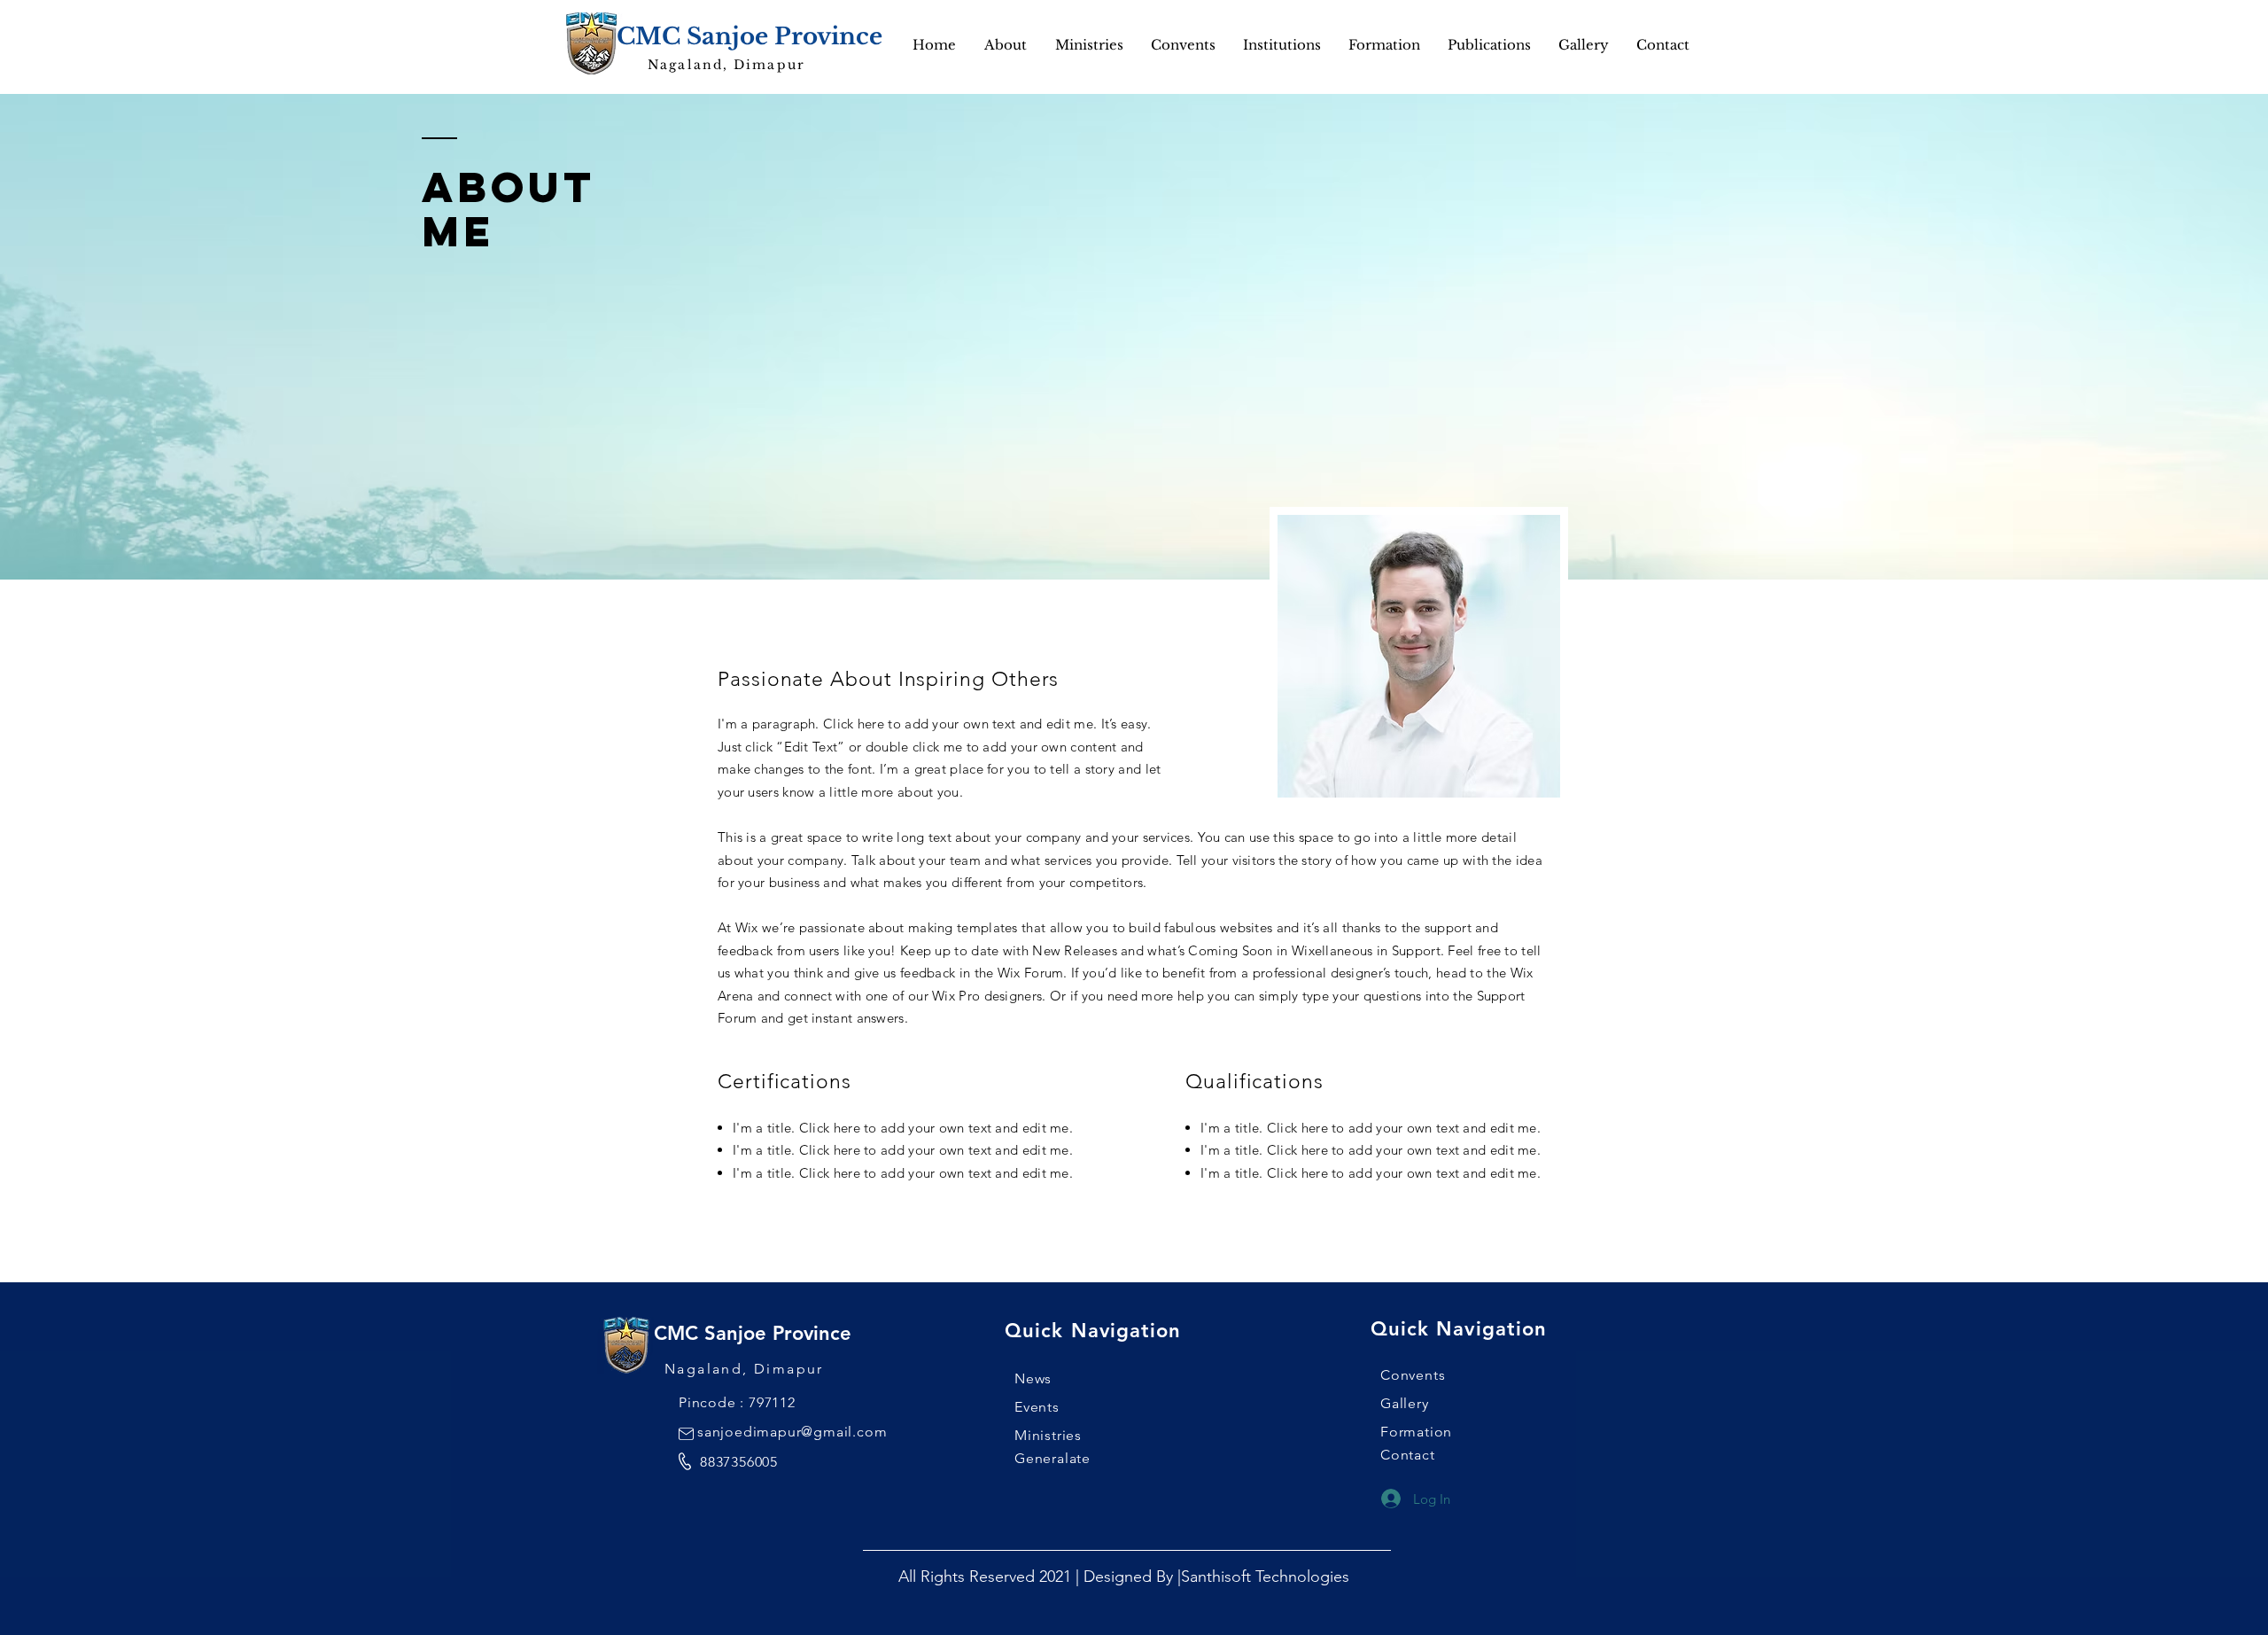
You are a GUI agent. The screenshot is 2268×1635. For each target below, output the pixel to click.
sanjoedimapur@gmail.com (792, 1432)
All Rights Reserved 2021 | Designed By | (1040, 1577)
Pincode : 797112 (737, 1402)
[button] (1583, 45)
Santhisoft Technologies (1265, 1577)
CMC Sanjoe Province (750, 36)
